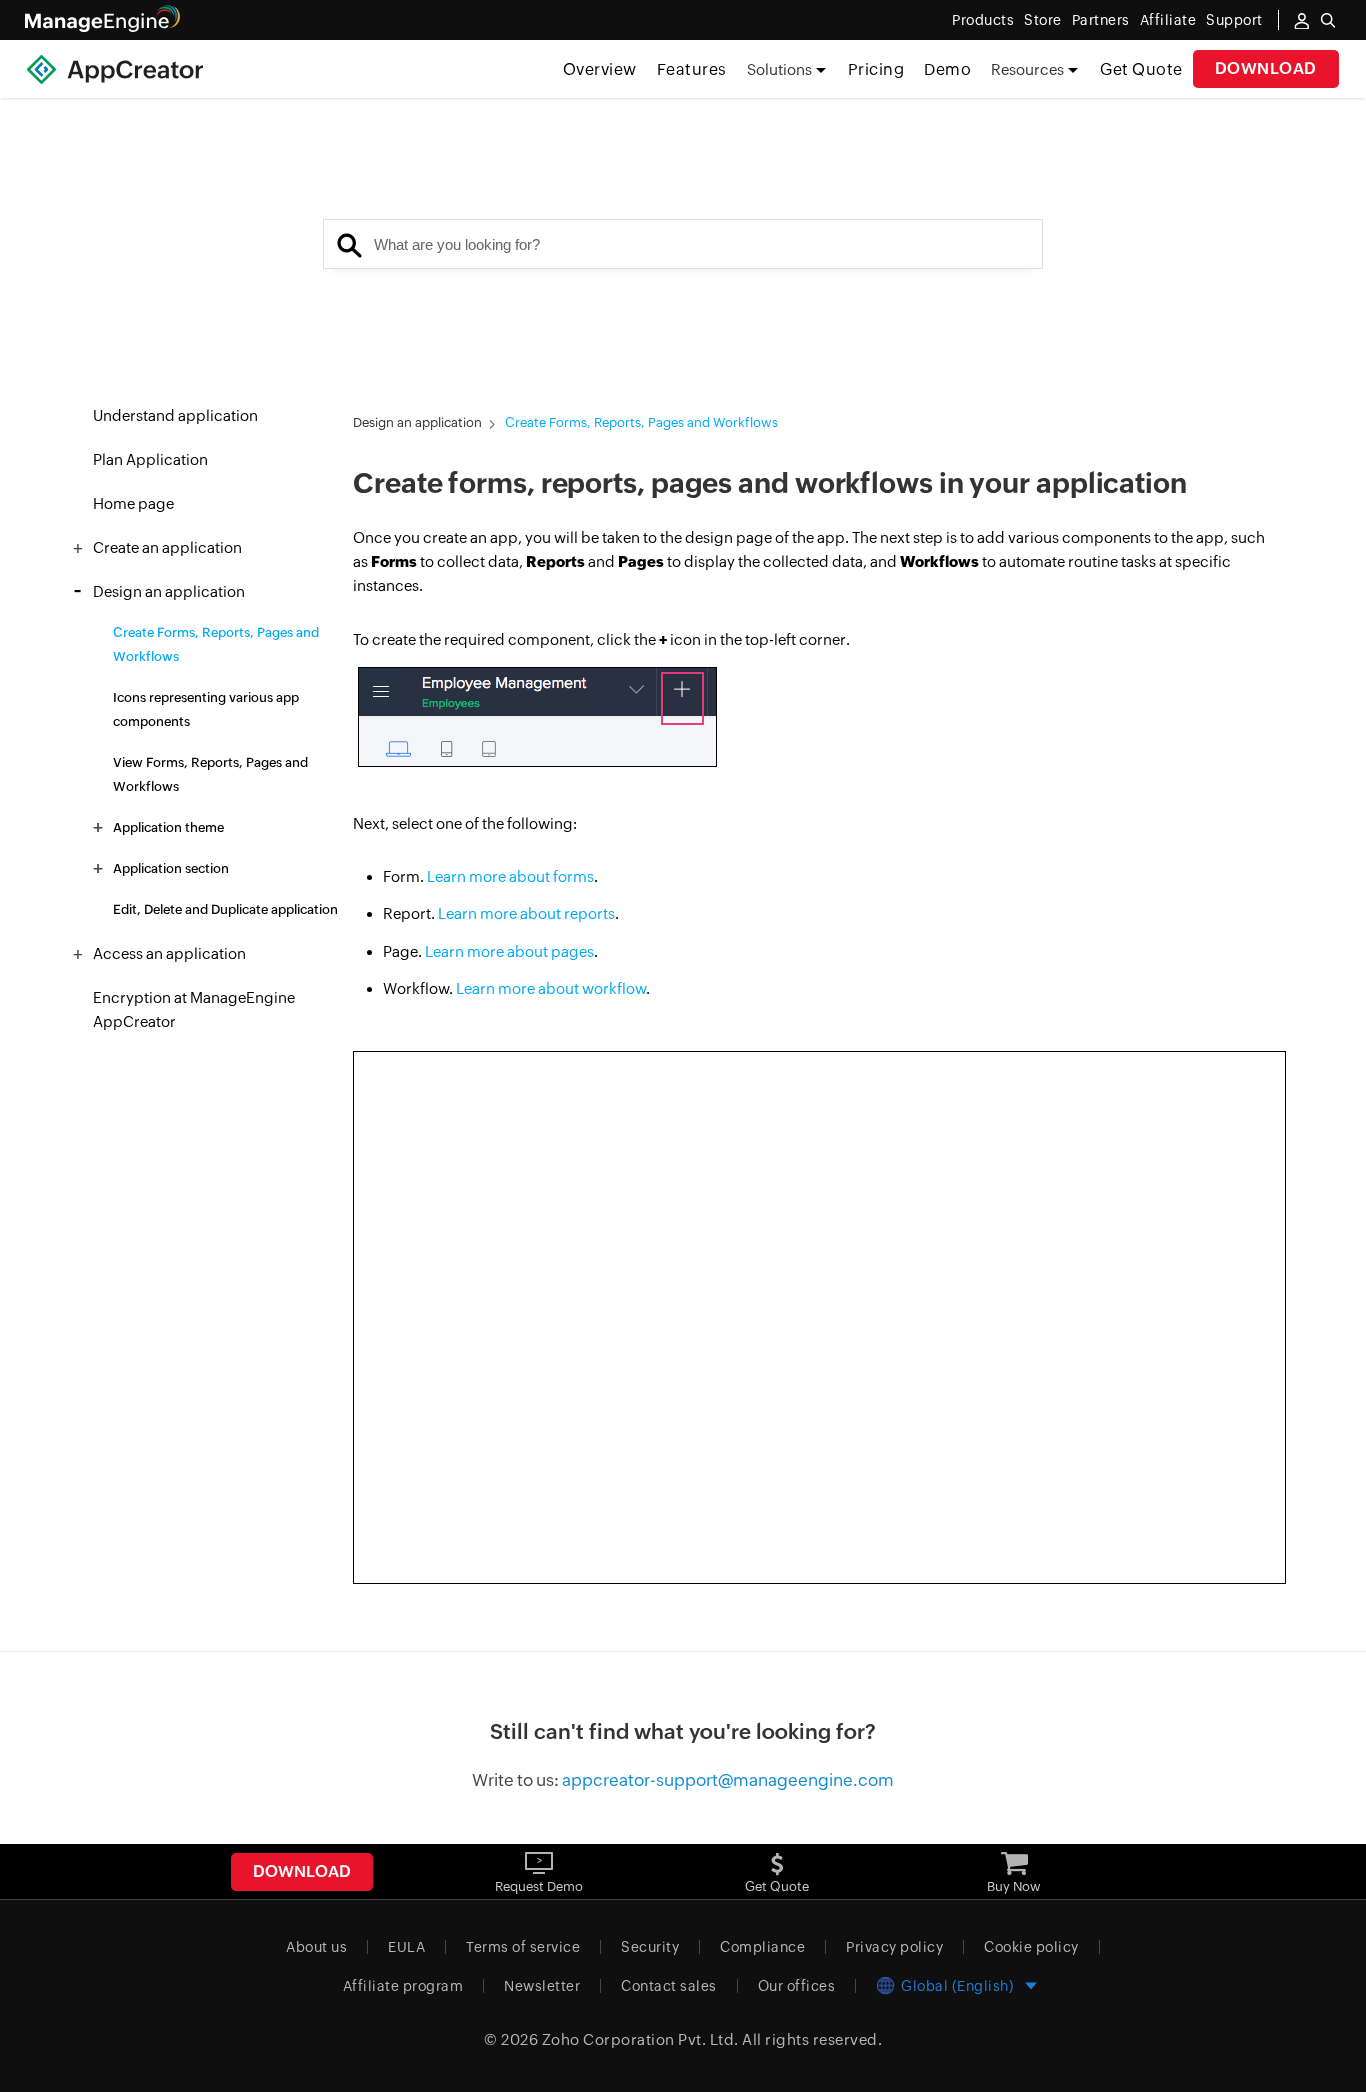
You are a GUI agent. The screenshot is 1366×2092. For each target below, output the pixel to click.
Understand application (175, 415)
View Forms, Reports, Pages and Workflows (210, 774)
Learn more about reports (526, 913)
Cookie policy (1031, 1947)
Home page (133, 503)
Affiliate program (403, 1986)
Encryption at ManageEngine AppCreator (194, 1009)
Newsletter (542, 1986)
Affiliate (1168, 20)
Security (650, 1947)
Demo (947, 69)
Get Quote (1141, 69)
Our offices (797, 1986)
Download (1266, 68)
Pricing (876, 69)
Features (692, 69)
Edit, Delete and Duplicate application (225, 909)
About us (316, 1947)
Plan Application (150, 459)
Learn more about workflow (551, 988)
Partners (1101, 20)
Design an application (417, 422)
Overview (600, 69)
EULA (406, 1947)
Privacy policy (894, 1947)
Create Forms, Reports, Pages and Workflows (216, 644)
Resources (1027, 69)
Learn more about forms (510, 876)
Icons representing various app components (206, 709)
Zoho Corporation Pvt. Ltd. (640, 2039)
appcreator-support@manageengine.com (728, 1780)
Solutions (779, 69)
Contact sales (669, 1986)
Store (1043, 20)
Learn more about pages (509, 951)
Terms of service (523, 1947)
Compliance (762, 1947)
